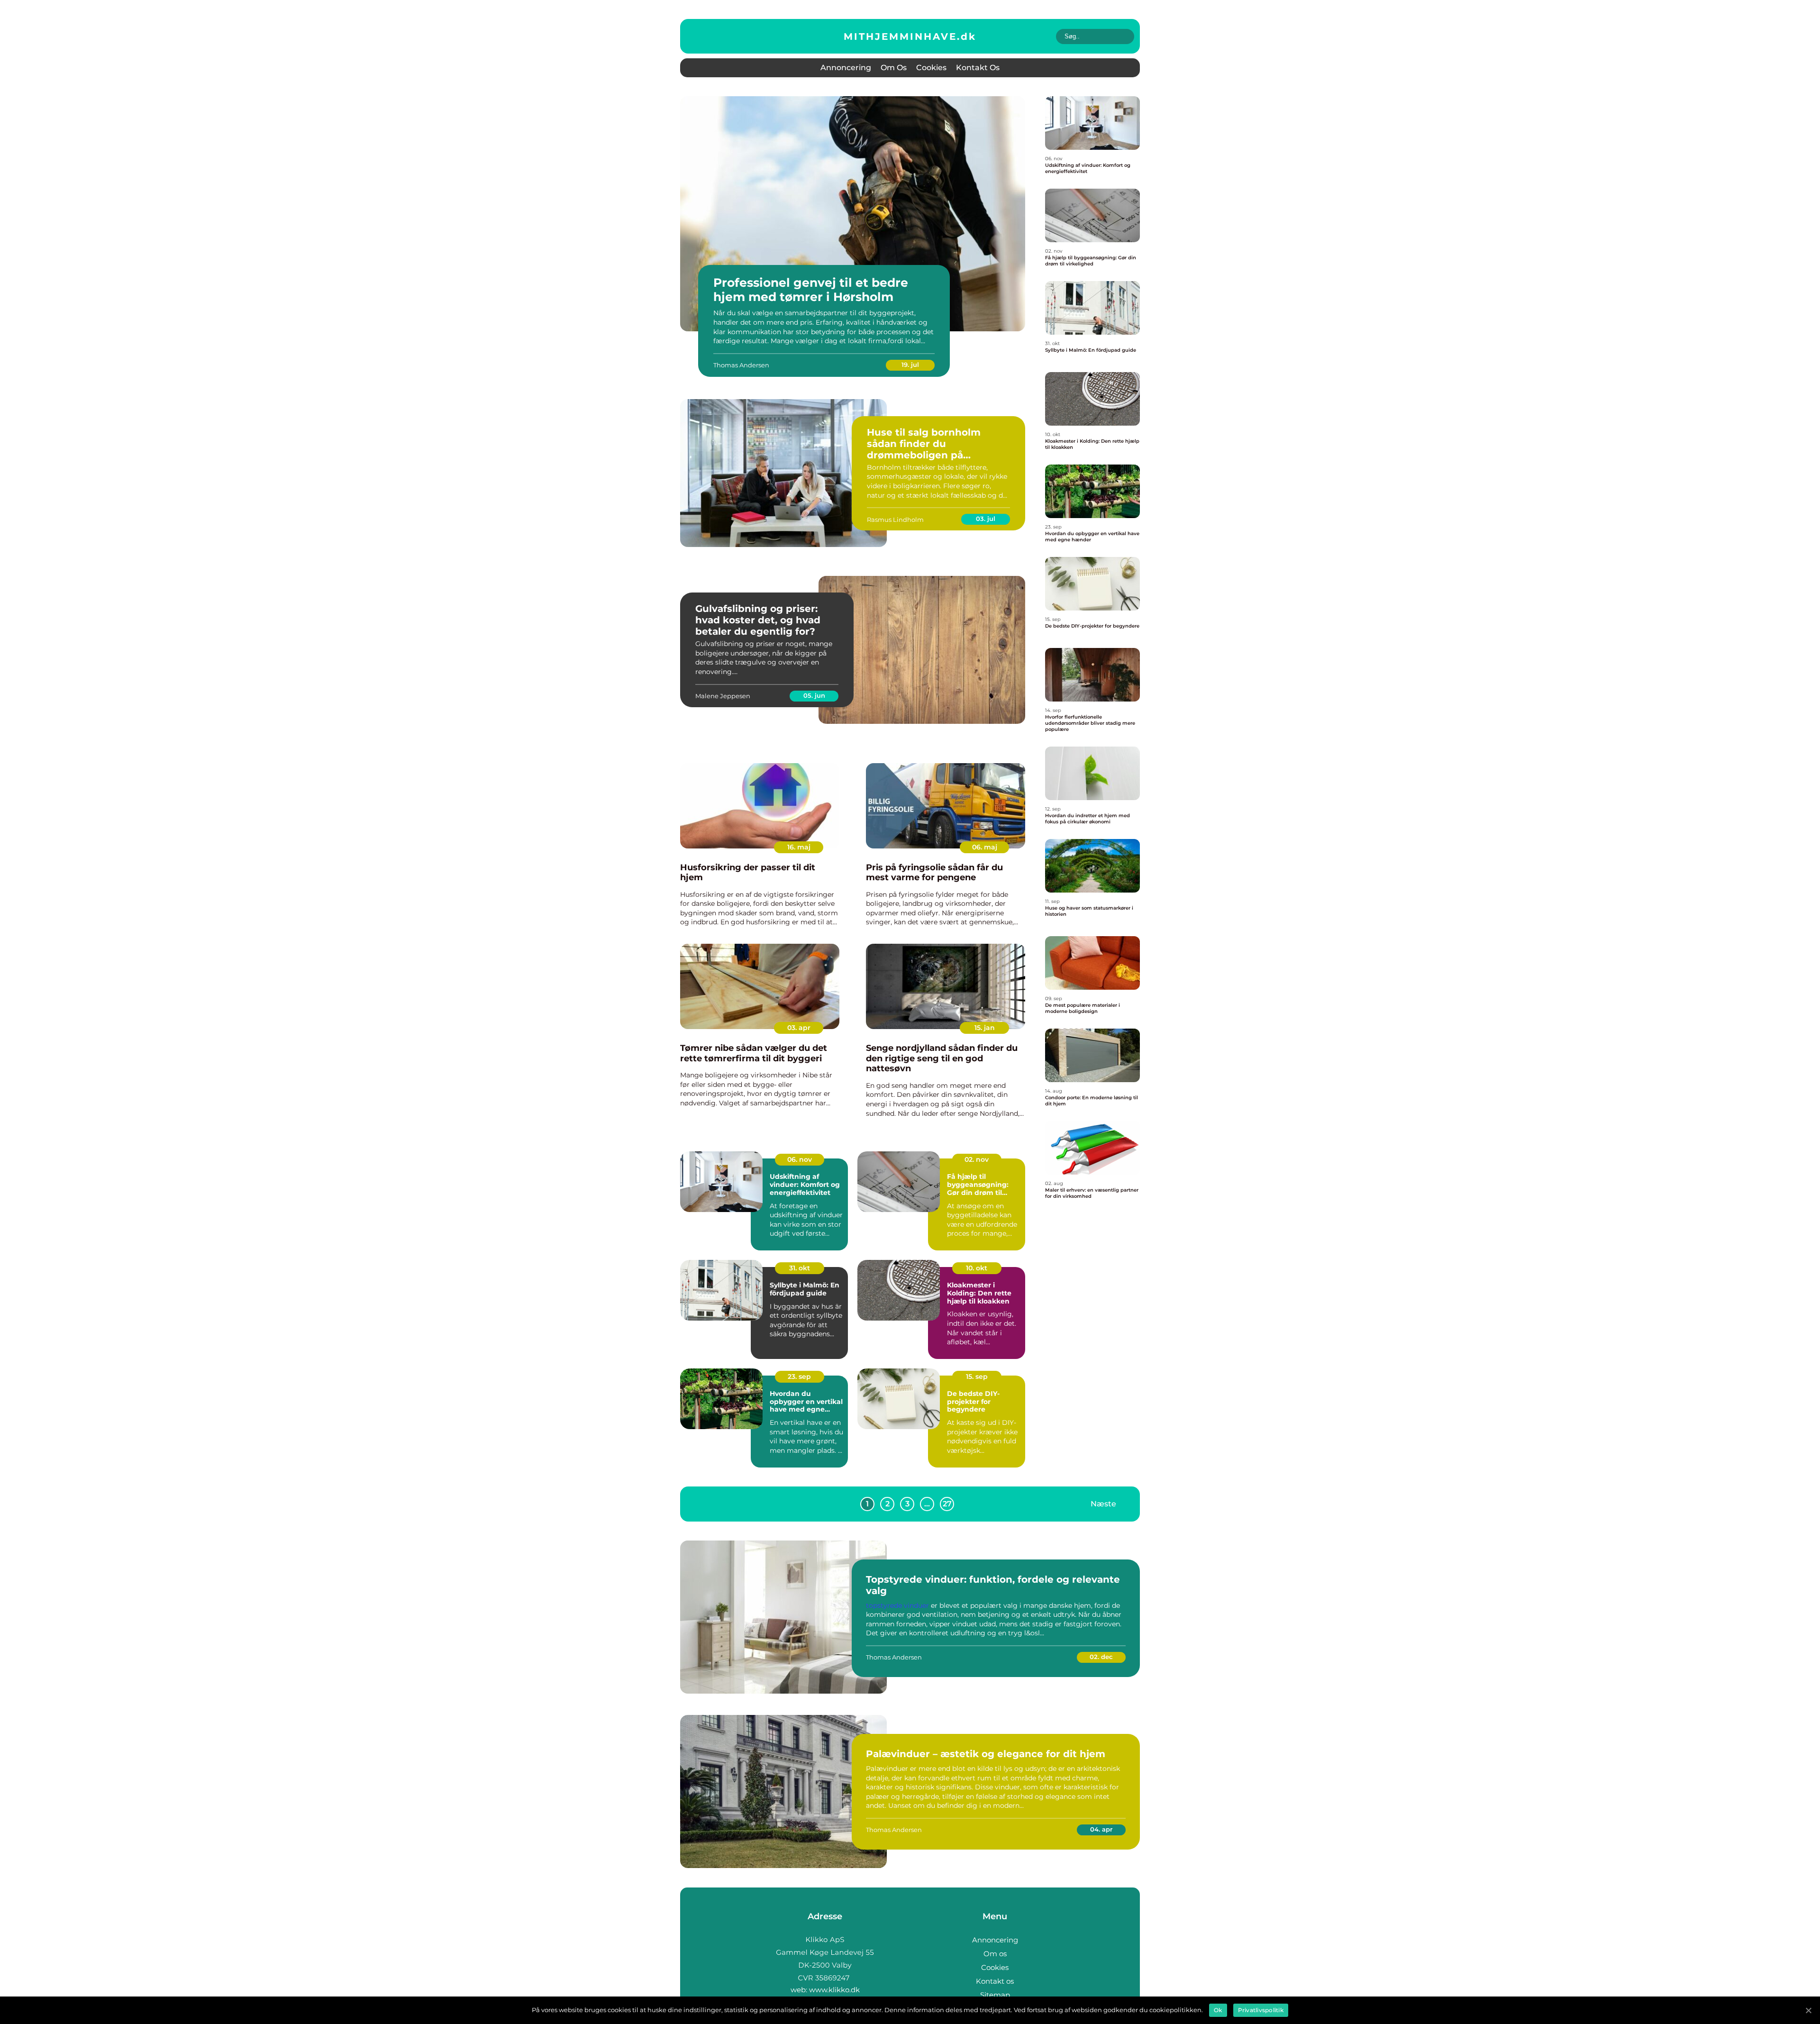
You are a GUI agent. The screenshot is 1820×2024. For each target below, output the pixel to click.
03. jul (986, 519)
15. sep (977, 1377)
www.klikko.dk (834, 1990)
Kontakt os (978, 68)
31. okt (800, 1268)
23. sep (799, 1377)
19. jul (910, 365)
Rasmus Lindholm (895, 520)
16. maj (799, 847)
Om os (894, 68)
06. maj (985, 847)
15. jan (985, 1028)
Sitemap (995, 1995)
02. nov (977, 1159)
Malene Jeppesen (723, 696)
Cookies (931, 68)
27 (947, 1504)
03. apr (799, 1028)
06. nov (800, 1159)
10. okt (977, 1268)
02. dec (1101, 1657)
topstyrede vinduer (897, 1605)
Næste (1103, 1503)
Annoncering (846, 68)
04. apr (1101, 1829)
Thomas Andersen (741, 365)
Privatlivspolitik (1261, 2010)
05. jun (814, 695)
